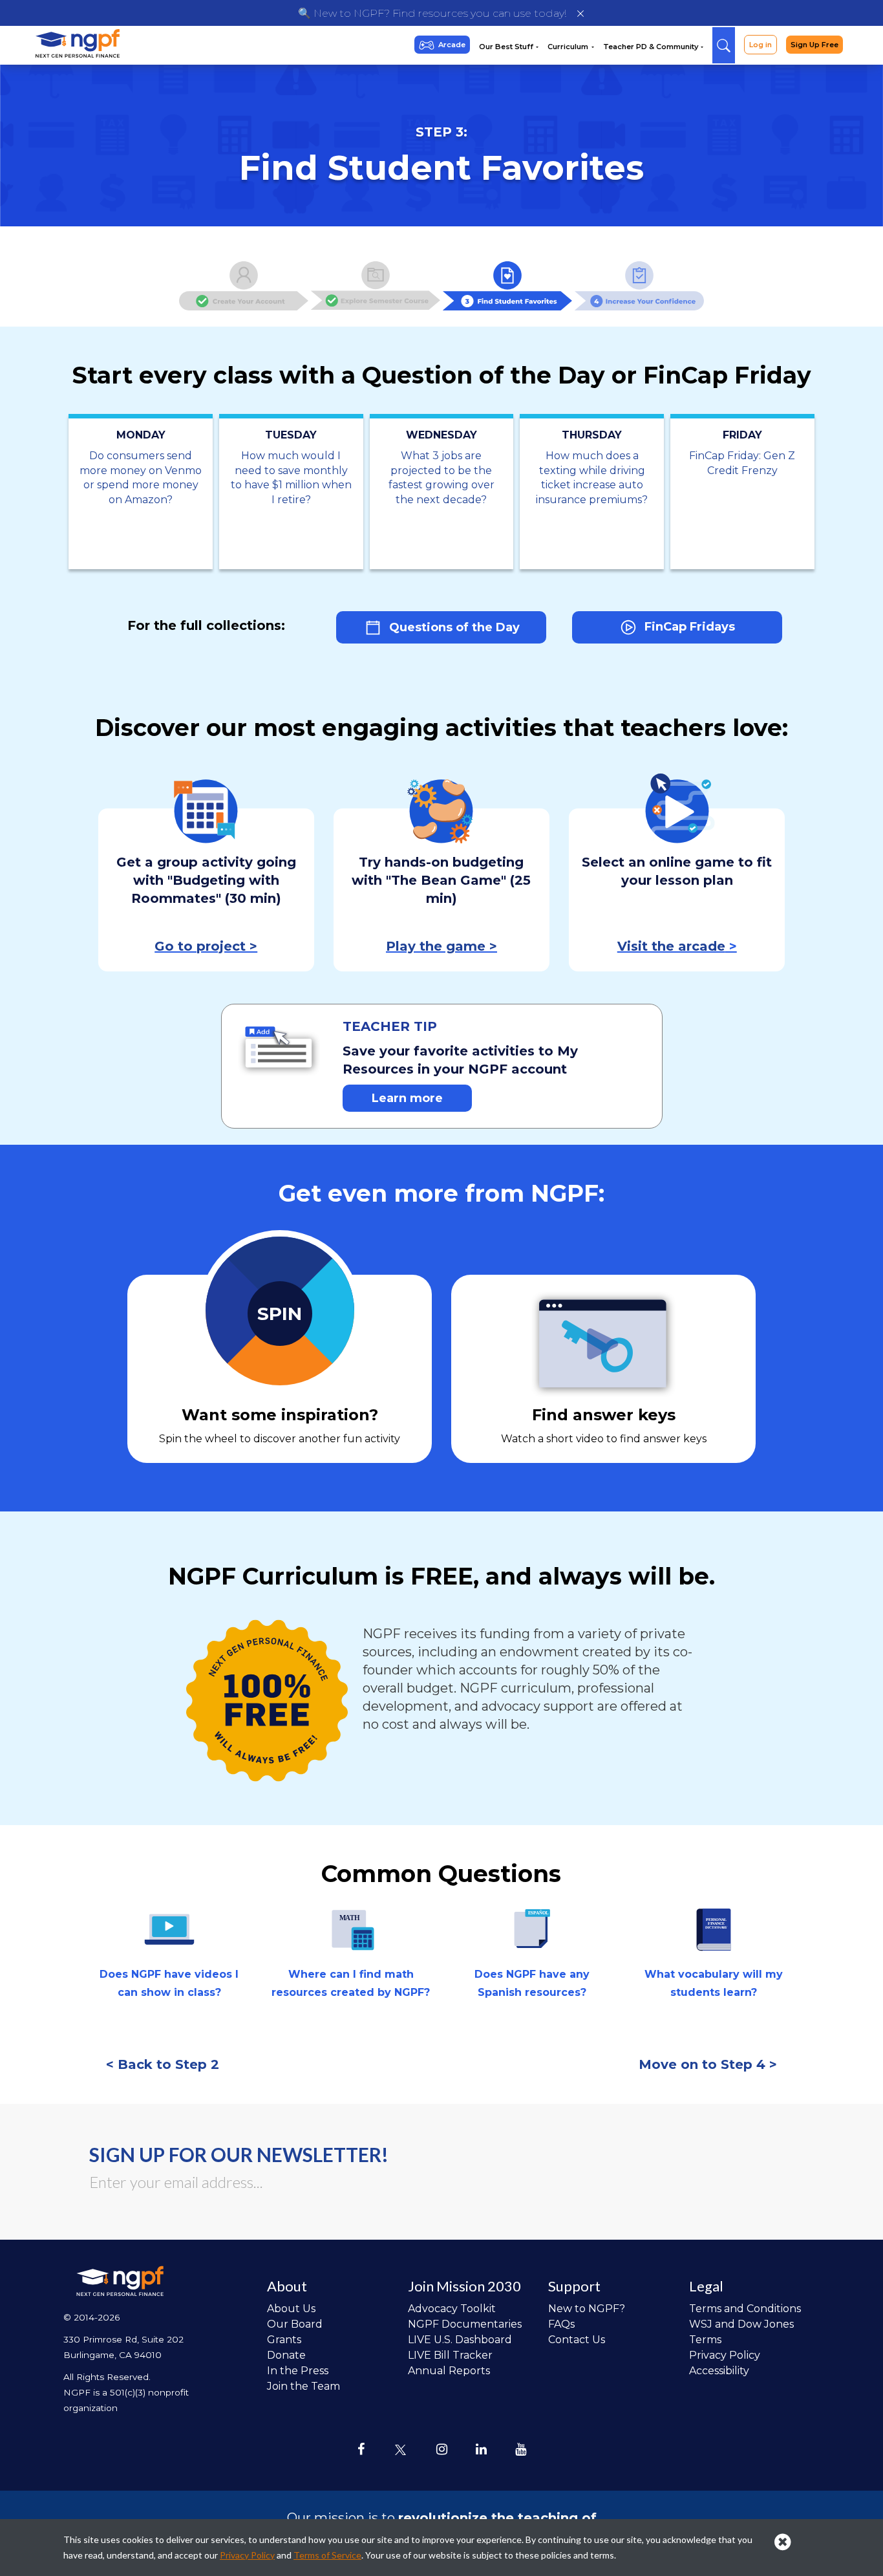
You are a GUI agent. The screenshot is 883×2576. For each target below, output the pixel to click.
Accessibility (719, 2371)
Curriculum (569, 47)
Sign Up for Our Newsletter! (239, 2154)
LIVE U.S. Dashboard (460, 2340)
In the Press (298, 2371)
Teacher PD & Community (652, 47)
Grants (284, 2340)
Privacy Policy (725, 2355)
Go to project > (206, 946)
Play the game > (441, 946)
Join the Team (303, 2386)
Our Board (295, 2324)
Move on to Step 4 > (708, 2064)
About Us (291, 2309)
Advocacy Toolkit (452, 2309)
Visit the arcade (671, 946)
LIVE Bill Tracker (450, 2355)
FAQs (561, 2324)
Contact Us (577, 2340)
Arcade (452, 45)
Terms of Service (327, 2555)
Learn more (407, 1098)
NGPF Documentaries (465, 2324)
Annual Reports (449, 2371)
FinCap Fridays (688, 627)
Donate (286, 2355)
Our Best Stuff (507, 47)
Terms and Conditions (745, 2309)
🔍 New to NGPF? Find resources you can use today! (432, 13)
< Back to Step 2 (163, 2064)
